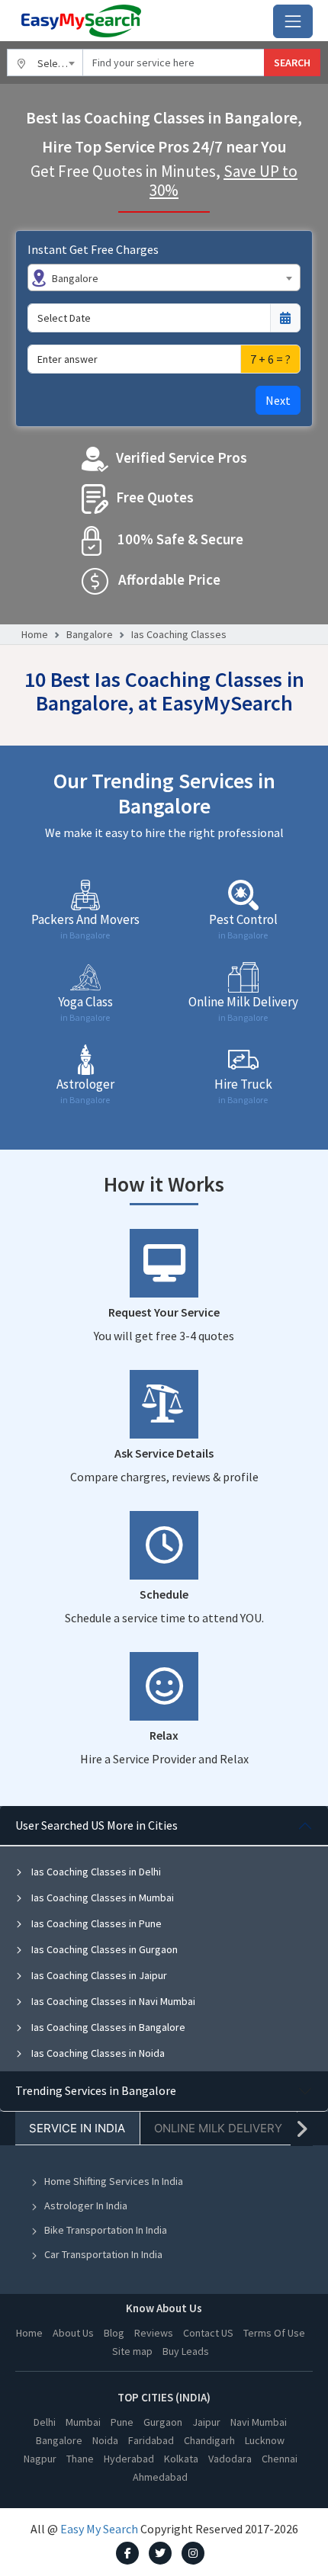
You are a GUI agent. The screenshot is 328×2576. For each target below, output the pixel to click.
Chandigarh (209, 2440)
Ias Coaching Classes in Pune (95, 1923)
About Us (73, 2333)
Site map (132, 2351)
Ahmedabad (160, 2477)
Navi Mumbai (259, 2422)
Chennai (280, 2459)
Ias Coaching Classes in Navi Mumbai (112, 2001)
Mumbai (83, 2422)
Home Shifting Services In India (114, 2181)
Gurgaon (163, 2422)
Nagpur (40, 2459)
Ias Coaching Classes (179, 634)
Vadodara (230, 2459)
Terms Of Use (274, 2333)
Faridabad (151, 2440)
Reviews (154, 2333)
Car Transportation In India (103, 2254)
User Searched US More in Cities (96, 1825)
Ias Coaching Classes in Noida (97, 2053)
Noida (105, 2440)
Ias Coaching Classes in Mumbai (101, 1898)
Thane (80, 2459)
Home (35, 634)
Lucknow (265, 2440)
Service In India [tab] (77, 2128)
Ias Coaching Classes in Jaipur (98, 1975)
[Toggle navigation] (293, 21)
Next (278, 400)
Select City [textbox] (60, 63)
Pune (122, 2422)
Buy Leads (186, 2351)
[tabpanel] (164, 1939)
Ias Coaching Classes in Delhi (95, 1872)
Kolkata (181, 2459)
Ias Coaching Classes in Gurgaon (103, 1949)
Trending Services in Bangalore (96, 2090)
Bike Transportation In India (106, 2230)
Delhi (45, 2422)
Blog (114, 2333)
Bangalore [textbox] (75, 278)
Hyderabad (129, 2459)
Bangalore (90, 634)
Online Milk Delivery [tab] (218, 2128)
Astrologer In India (86, 2205)
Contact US (208, 2333)
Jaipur (206, 2422)
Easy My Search (99, 2529)
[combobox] (45, 63)
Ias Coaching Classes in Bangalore (107, 2027)
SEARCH (292, 63)
